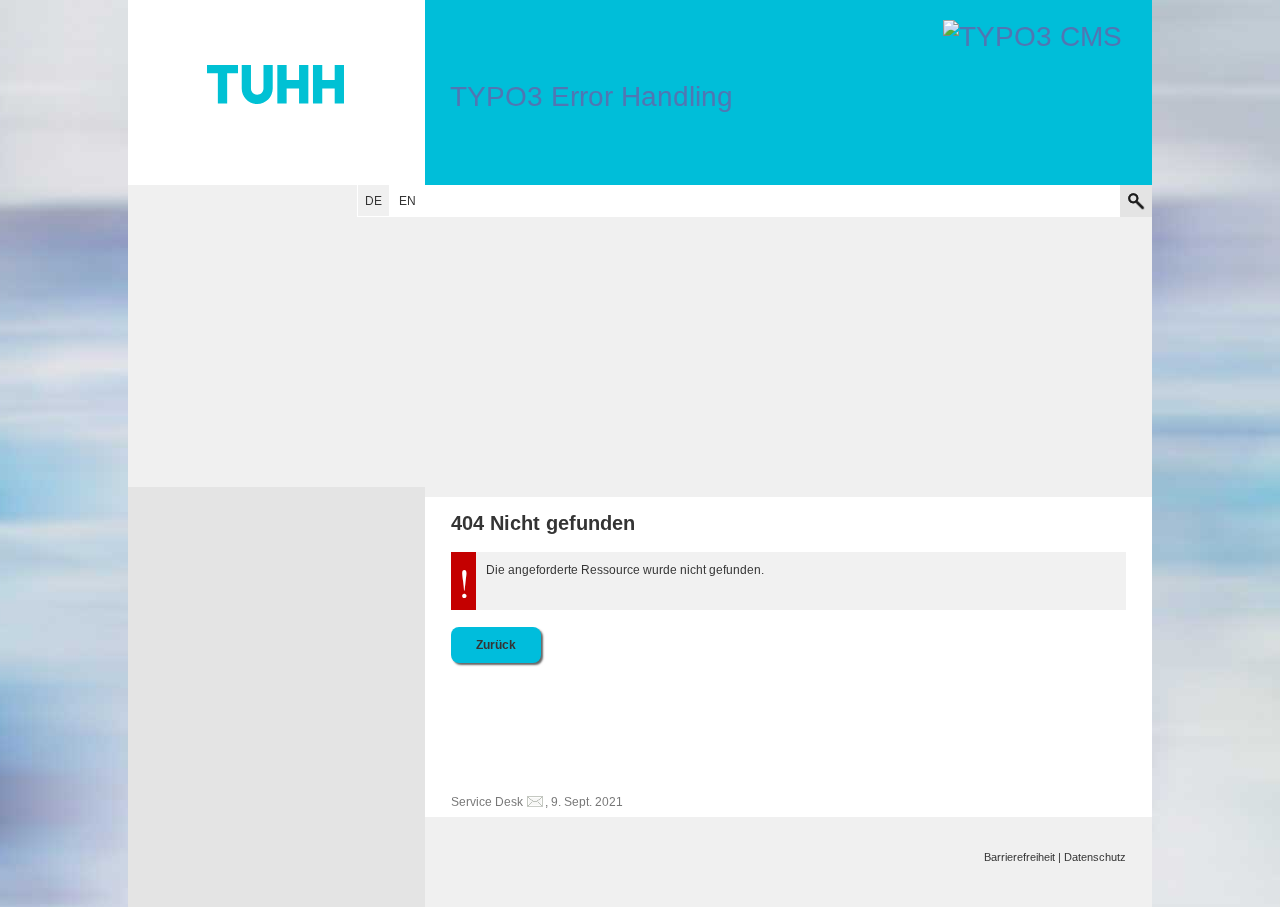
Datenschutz (1095, 857)
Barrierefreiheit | (1022, 857)
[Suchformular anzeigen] (1136, 201)
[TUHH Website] (276, 92)
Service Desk (487, 802)
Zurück (496, 645)
